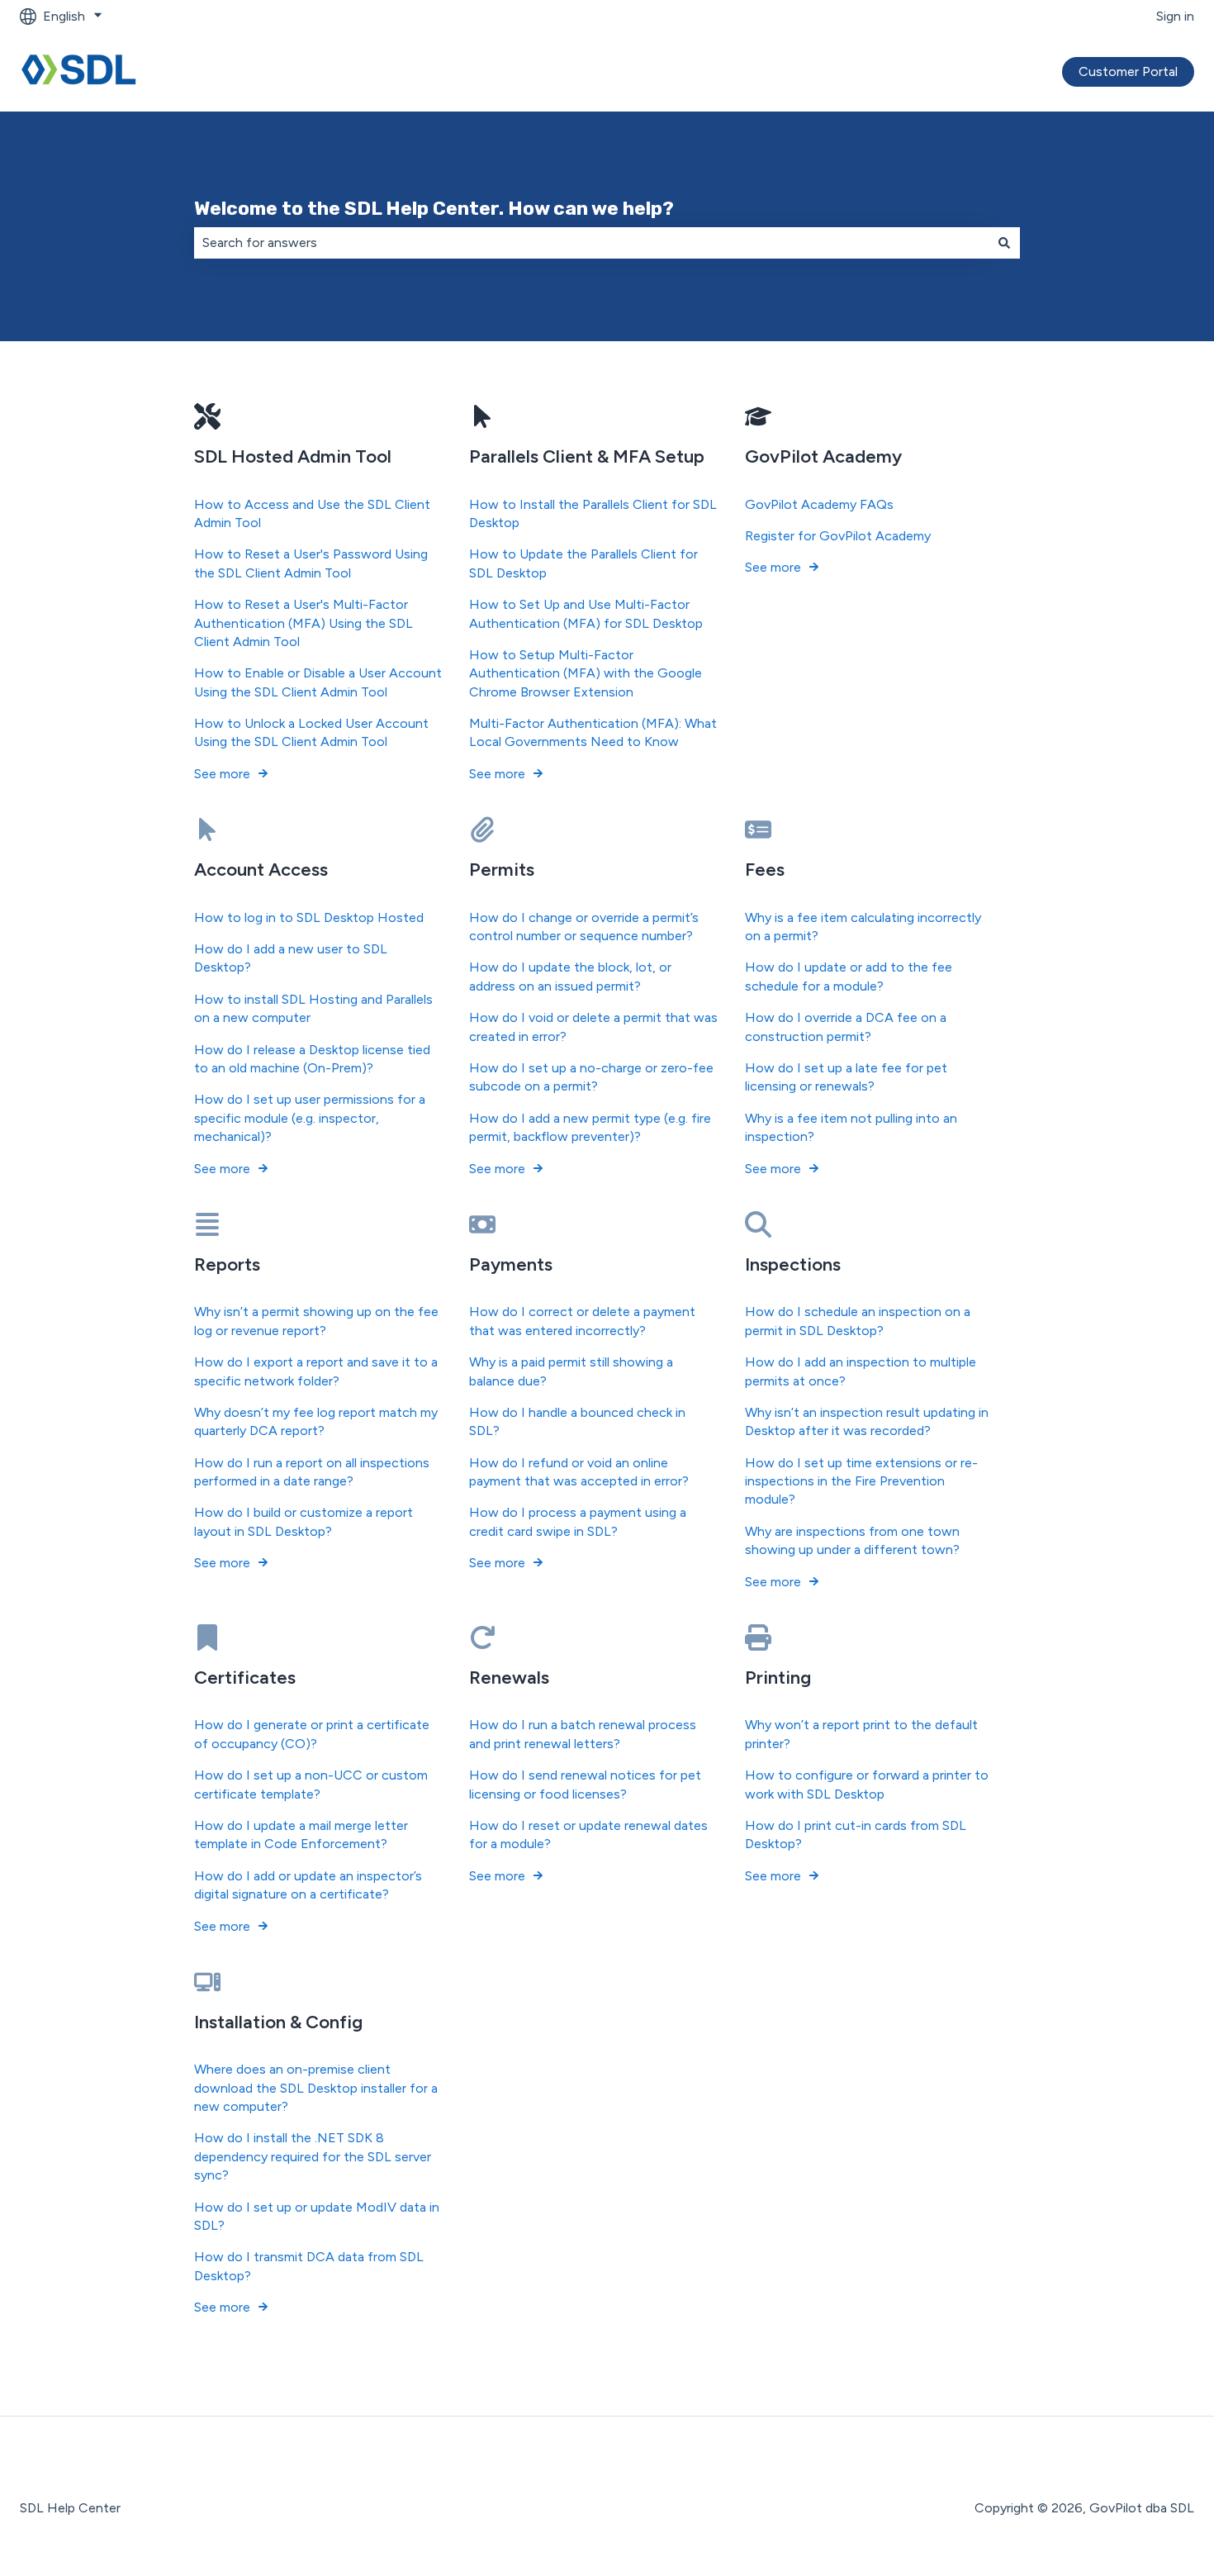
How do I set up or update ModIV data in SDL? (317, 2216)
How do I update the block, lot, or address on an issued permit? (570, 976)
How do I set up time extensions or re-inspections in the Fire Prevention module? (861, 1481)
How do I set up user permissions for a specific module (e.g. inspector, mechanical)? (310, 1118)
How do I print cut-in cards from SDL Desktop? (856, 1835)
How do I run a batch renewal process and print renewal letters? (583, 1734)
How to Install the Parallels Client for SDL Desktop (593, 513)
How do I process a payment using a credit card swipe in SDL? (578, 1521)
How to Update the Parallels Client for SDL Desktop (583, 563)
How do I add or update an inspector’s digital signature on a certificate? (308, 1885)
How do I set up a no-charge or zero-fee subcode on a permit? (591, 1077)
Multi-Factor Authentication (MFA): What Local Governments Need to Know (593, 732)
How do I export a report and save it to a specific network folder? (316, 1371)
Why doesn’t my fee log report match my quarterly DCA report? (316, 1421)
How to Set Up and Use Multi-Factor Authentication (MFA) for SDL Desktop (586, 613)
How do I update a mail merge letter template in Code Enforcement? (301, 1835)
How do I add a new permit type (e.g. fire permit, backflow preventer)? (590, 1127)
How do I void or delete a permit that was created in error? (593, 1027)
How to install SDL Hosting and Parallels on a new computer (313, 1008)
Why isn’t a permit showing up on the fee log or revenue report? (316, 1321)
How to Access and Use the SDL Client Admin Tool (312, 513)
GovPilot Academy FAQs (819, 504)
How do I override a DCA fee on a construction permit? (846, 1027)
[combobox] (591, 243)
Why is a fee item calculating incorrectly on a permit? (863, 927)
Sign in (1175, 16)
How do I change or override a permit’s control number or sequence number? (584, 927)
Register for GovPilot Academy (838, 536)
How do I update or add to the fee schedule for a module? (849, 976)
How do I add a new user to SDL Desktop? (291, 958)
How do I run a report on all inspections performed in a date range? (312, 1472)
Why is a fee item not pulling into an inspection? (851, 1127)
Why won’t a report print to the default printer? (861, 1734)
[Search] (1004, 243)
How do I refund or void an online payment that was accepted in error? (579, 1472)
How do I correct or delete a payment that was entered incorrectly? (582, 1321)
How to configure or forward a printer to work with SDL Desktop (867, 1784)
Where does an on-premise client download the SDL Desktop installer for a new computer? (316, 2088)
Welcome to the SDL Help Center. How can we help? (434, 208)
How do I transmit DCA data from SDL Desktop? (309, 2266)
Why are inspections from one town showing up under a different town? (852, 1540)
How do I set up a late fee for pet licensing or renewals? (846, 1077)
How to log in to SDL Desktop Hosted (309, 917)
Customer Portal (1128, 71)
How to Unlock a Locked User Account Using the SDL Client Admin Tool (311, 732)
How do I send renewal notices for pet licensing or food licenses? (585, 1784)
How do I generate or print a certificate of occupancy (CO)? (312, 1734)
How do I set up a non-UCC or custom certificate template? (311, 1784)
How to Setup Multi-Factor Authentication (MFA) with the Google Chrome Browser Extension (586, 673)
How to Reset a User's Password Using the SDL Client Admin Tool (311, 563)
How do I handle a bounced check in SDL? (577, 1421)
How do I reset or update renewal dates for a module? (588, 1835)
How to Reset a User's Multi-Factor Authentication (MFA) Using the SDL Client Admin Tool (303, 623)
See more (222, 774)
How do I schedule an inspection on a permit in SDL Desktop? (858, 1321)
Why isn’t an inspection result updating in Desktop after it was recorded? (867, 1421)
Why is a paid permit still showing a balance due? (571, 1371)
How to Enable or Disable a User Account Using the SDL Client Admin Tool (318, 682)
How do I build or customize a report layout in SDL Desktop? (303, 1521)
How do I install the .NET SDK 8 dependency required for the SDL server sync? (313, 2156)
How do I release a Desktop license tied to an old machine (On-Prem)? (312, 1059)
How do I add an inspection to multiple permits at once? (861, 1371)
